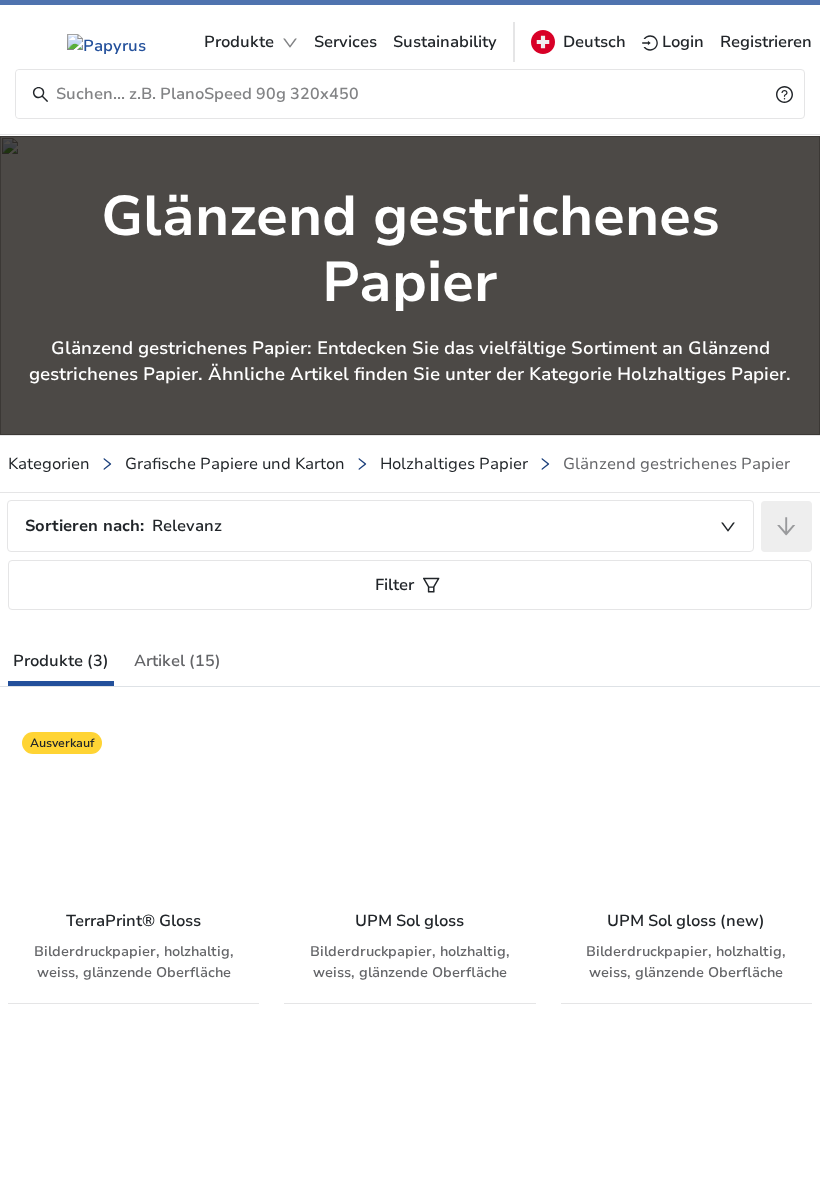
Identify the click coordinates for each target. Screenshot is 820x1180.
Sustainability (445, 42)
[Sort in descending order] (786, 526)
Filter (394, 585)
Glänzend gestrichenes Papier (676, 464)
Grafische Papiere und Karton (235, 464)
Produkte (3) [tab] (61, 661)
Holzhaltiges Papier (454, 464)
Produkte (239, 42)
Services (345, 42)
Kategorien (49, 464)
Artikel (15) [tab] (177, 661)
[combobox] (380, 526)
